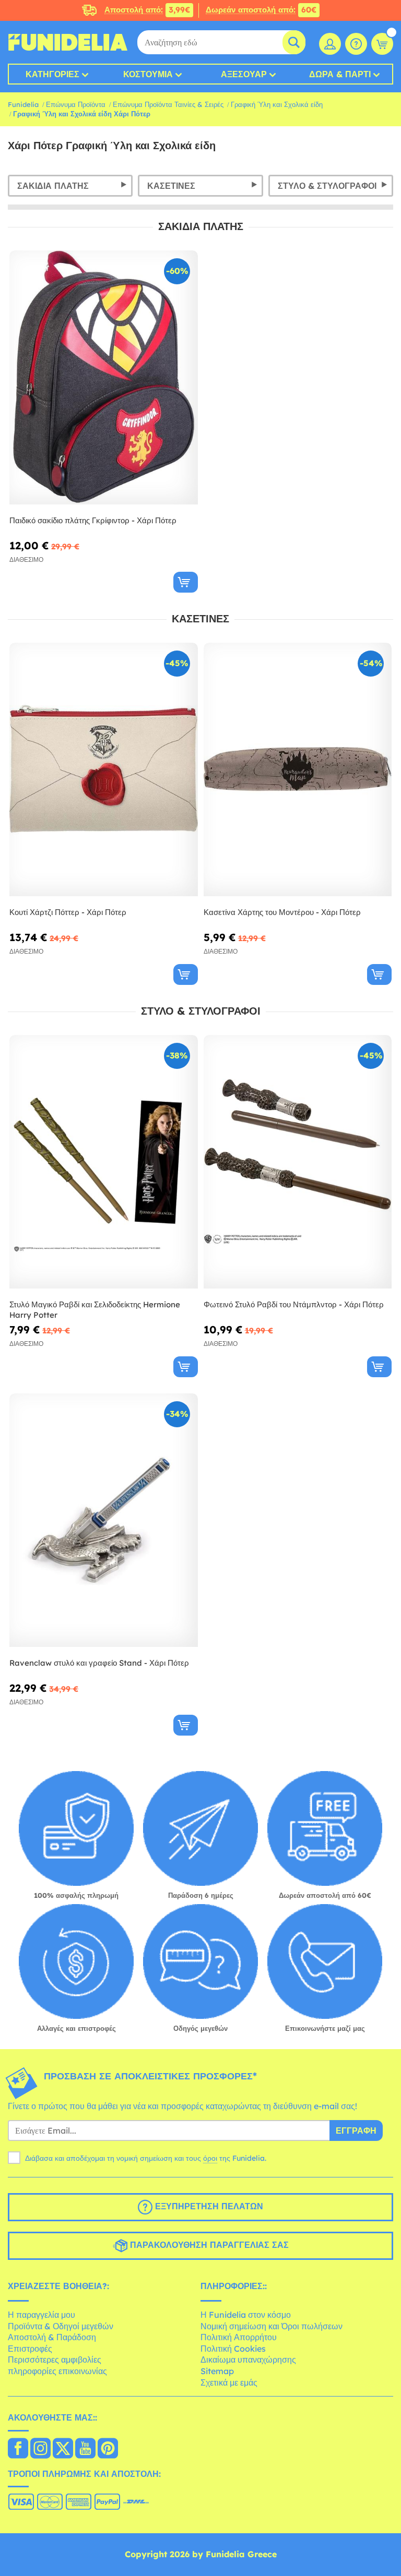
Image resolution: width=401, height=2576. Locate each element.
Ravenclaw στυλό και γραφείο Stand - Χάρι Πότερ (99, 1663)
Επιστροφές (30, 2349)
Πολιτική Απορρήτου (239, 2337)
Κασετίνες (171, 186)
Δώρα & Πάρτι (340, 74)
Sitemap (217, 2371)
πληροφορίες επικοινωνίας (57, 2371)
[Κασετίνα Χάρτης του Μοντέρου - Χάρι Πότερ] (298, 770)
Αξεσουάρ (244, 74)
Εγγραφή (356, 2130)
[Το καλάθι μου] (382, 44)
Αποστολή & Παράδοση (52, 2337)
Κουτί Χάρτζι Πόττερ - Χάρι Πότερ (68, 912)
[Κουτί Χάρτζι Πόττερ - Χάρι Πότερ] (104, 770)
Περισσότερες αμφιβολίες (55, 2360)
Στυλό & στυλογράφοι (327, 186)
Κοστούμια (148, 74)
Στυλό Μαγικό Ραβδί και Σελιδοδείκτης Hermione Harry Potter (95, 1310)
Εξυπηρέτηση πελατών (208, 2207)
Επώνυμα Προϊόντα (76, 104)
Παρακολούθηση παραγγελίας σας (208, 2245)
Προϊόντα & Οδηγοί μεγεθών (61, 2326)
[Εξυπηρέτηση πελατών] (356, 44)
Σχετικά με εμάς (229, 2382)
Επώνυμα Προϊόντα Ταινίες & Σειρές (168, 104)
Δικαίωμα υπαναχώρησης (248, 2360)
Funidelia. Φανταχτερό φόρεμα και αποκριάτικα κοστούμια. (68, 42)
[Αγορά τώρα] (186, 582)
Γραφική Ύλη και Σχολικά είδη (277, 104)
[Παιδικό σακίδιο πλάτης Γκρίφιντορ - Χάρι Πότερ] (104, 377)
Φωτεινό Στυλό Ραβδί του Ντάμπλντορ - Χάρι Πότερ (294, 1304)
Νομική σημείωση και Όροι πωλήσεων (272, 2326)
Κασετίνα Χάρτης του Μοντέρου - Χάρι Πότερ (282, 912)
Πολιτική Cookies (233, 2349)
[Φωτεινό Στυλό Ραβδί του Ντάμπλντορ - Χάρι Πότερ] (298, 1162)
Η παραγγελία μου (42, 2315)
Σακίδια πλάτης (53, 186)
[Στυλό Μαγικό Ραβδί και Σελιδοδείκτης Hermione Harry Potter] (104, 1162)
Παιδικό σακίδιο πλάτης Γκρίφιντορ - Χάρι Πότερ (93, 520)
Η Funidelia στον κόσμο (246, 2315)
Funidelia (23, 104)
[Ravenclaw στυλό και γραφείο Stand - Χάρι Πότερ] (104, 1520)
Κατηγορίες (52, 74)
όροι (210, 2158)
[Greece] (18, 2449)
